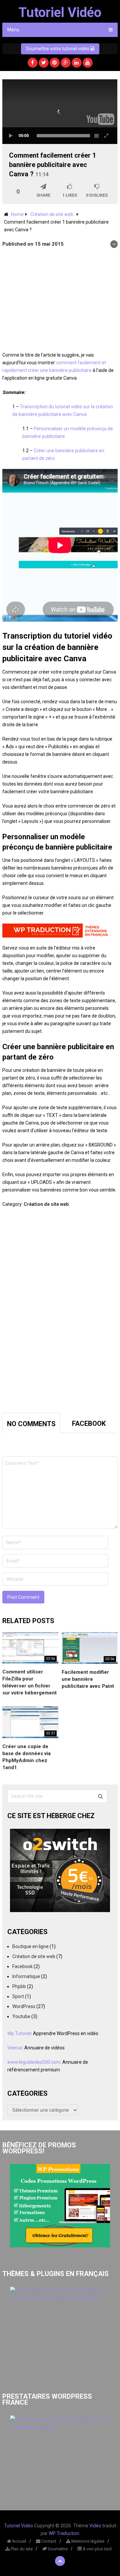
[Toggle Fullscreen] (107, 136)
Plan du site (21, 2549)
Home (17, 214)
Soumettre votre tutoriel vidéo (58, 49)
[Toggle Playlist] (97, 136)
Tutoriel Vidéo (60, 13)
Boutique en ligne (30, 1946)
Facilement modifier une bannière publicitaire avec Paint (88, 1679)
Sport (18, 1996)
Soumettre (57, 2549)
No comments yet (31, 1426)
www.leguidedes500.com (34, 2062)
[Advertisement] (60, 301)
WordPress (24, 2006)
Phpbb (19, 1986)
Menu (13, 30)
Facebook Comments (89, 1426)
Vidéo (95, 2526)
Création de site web (52, 214)
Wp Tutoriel (19, 2033)
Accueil (19, 2541)
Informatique (26, 1976)
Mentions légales (87, 2541)
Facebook (22, 1966)
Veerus (15, 2048)
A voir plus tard (97, 2549)
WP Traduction (64, 2533)
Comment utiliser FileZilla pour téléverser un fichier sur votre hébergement (29, 1682)
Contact (48, 2541)
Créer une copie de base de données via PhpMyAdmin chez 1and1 (26, 1757)
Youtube (21, 2016)
